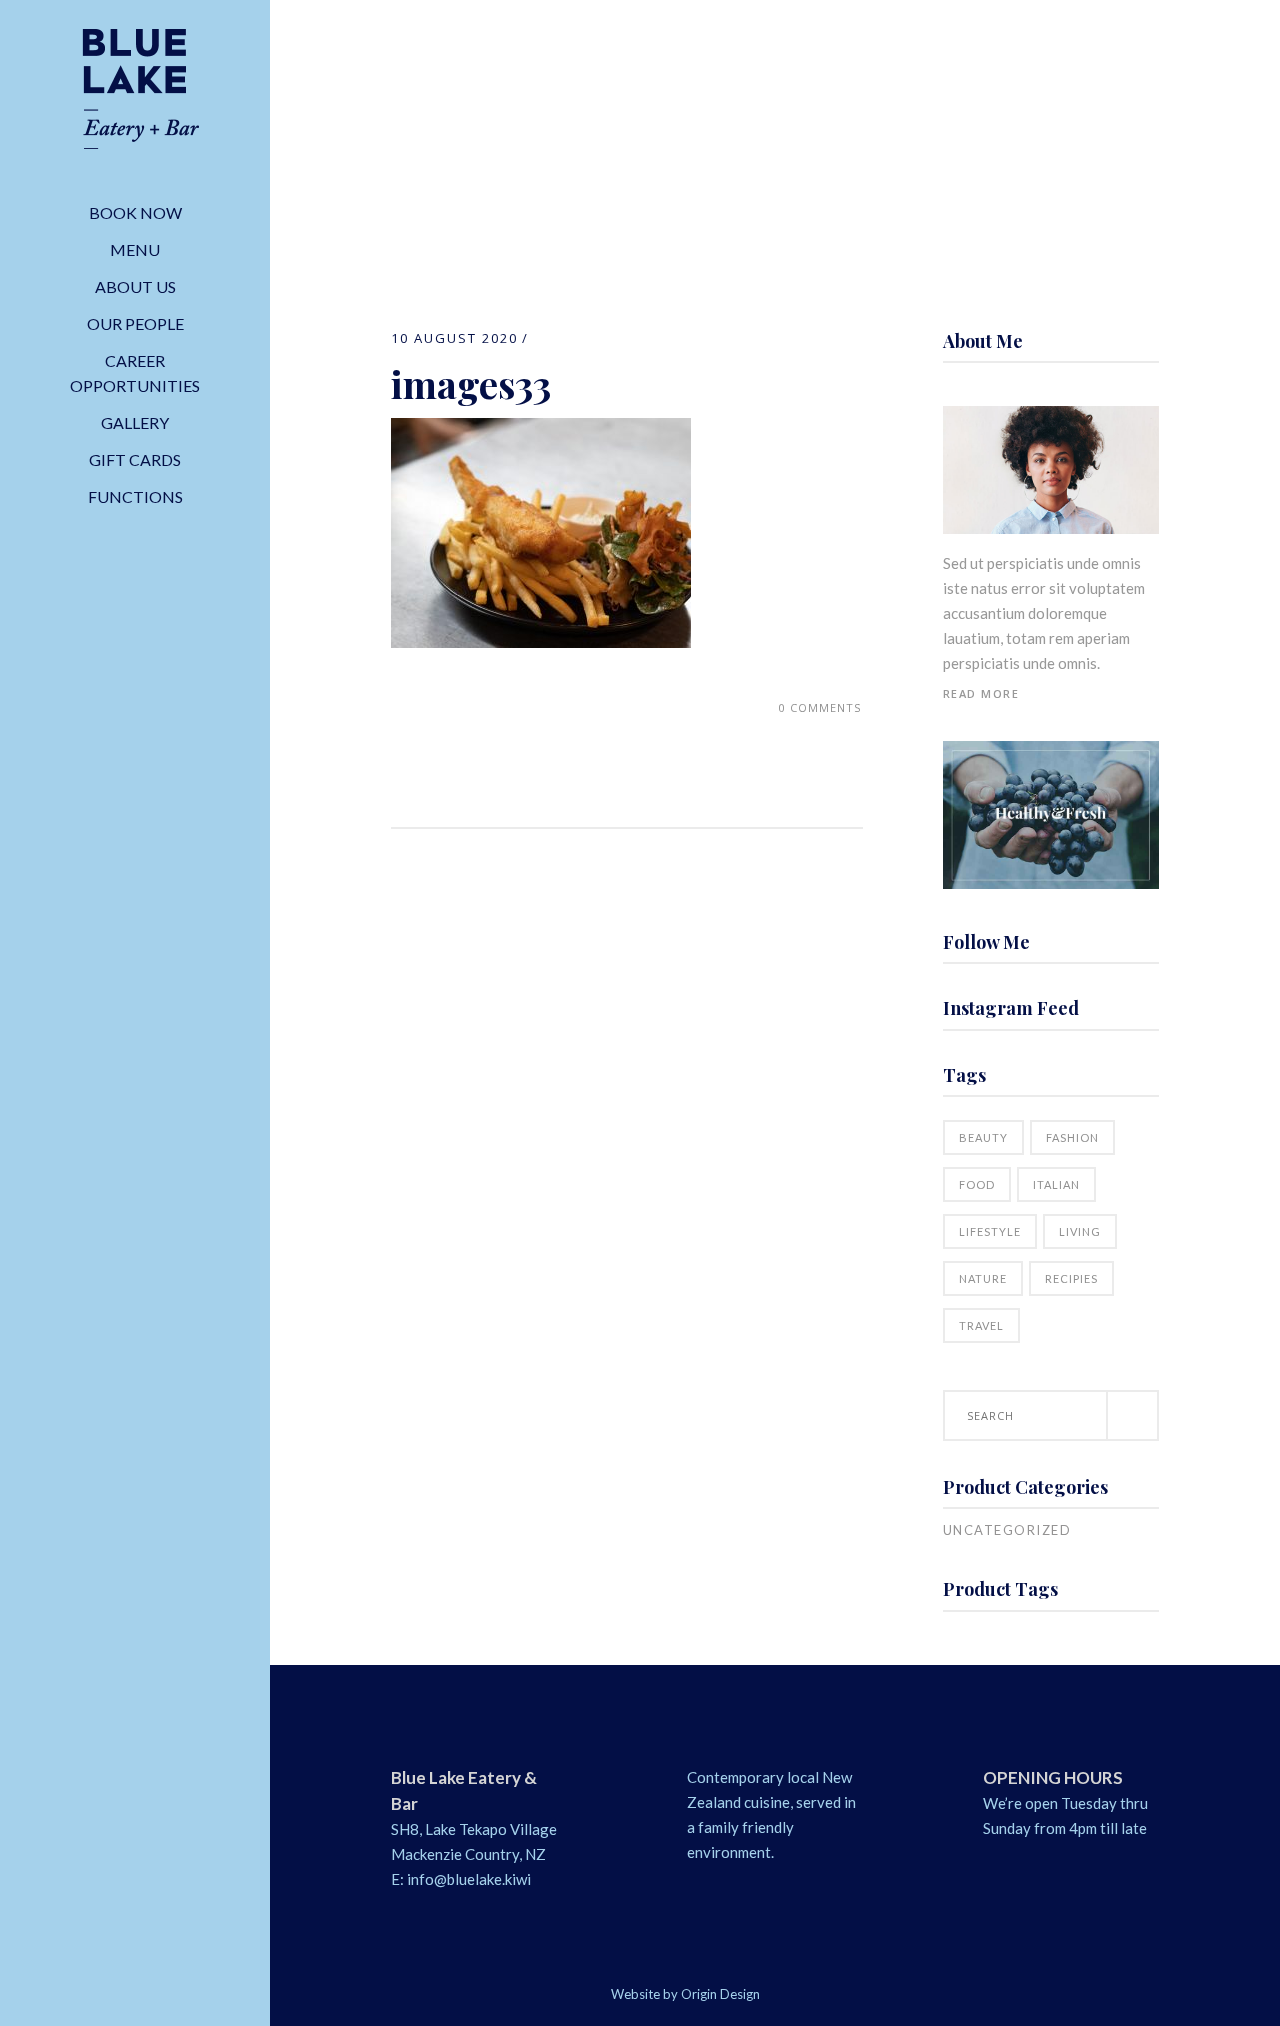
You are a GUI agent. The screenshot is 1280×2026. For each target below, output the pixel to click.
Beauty (983, 1137)
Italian (1056, 1184)
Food (977, 1184)
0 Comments (820, 707)
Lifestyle (990, 1231)
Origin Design (720, 1994)
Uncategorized (1007, 1530)
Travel (981, 1325)
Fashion (1072, 1137)
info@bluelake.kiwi (469, 1879)
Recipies (1071, 1278)
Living (1080, 1231)
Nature (983, 1278)
